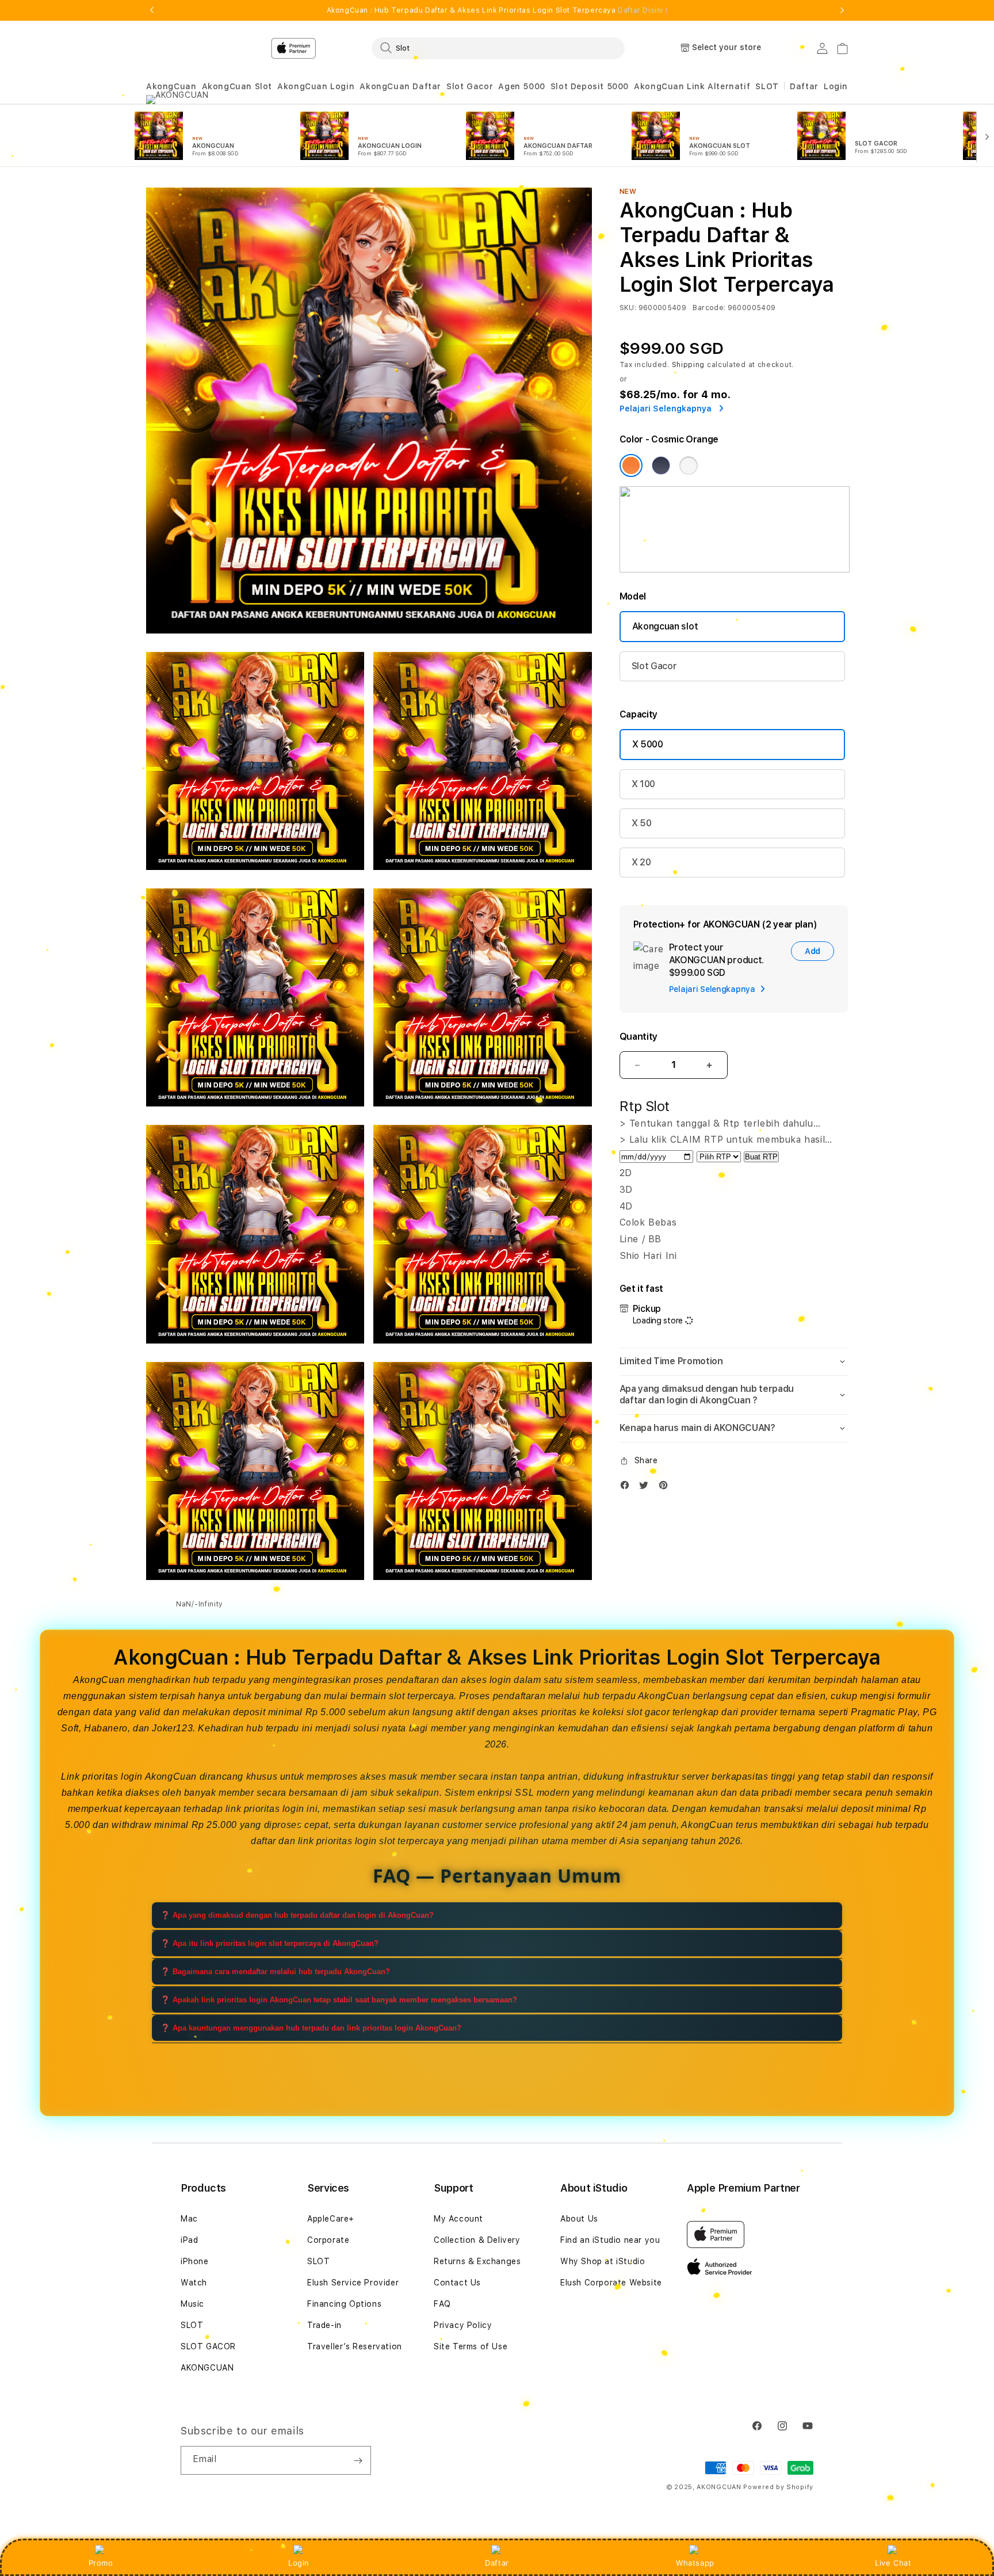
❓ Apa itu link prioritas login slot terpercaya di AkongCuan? (269, 1943)
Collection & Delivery (477, 2240)
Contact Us (457, 2283)
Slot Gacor (470, 86)
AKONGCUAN (207, 2368)
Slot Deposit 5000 (590, 86)
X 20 (641, 862)
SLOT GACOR (208, 2346)
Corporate (328, 2240)
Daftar (497, 2563)
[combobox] (498, 48)
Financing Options (344, 2304)
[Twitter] (647, 1488)
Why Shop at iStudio (603, 2261)
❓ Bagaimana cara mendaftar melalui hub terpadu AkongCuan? (275, 1972)
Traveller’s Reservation (355, 2346)
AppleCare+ (331, 2219)
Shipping (689, 365)
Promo (101, 2563)
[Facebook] (628, 1488)
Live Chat (893, 2563)
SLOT (767, 86)
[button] (171, 87)
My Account (458, 2219)
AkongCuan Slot (237, 86)
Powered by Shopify (778, 2487)
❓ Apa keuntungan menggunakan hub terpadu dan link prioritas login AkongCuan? (311, 2028)
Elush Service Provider (353, 2283)
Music (192, 2304)
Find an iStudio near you (610, 2240)
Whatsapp (695, 2563)
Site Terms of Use (471, 2346)
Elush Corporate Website (611, 2283)
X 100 (643, 784)
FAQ (442, 2304)
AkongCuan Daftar (400, 86)
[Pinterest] (666, 1488)
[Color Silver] (689, 465)
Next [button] (842, 10)
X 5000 (648, 744)
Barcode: (709, 308)
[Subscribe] (358, 2460)
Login (299, 2563)
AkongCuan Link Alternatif (692, 86)
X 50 (642, 823)
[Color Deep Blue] (661, 465)
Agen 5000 (521, 86)
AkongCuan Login (316, 86)
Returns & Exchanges (477, 2261)
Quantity (639, 1037)
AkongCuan (171, 86)
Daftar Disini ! (643, 10)
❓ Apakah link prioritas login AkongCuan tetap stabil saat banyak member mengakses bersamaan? (339, 2000)
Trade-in (324, 2325)
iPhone (195, 2261)
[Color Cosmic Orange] (631, 465)
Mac (189, 2219)
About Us (579, 2219)
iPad (189, 2240)
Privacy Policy (463, 2325)
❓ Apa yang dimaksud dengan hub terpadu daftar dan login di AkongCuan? (297, 1915)
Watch (194, 2283)
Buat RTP (761, 1157)
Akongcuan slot (665, 626)
